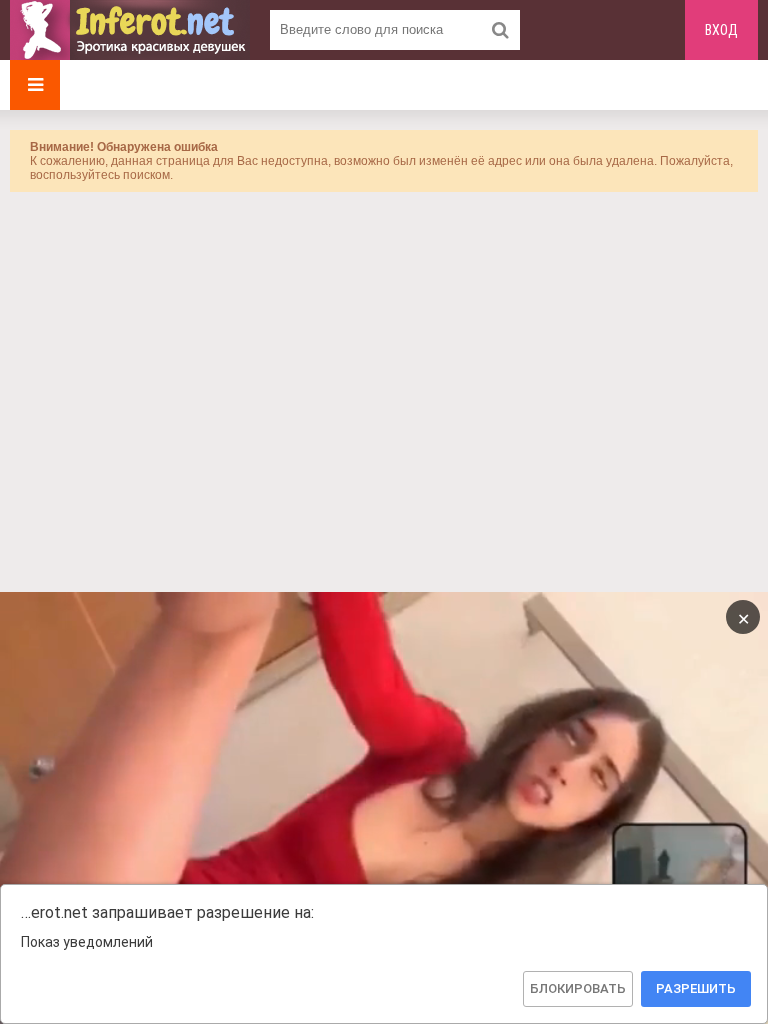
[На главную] (130, 30)
